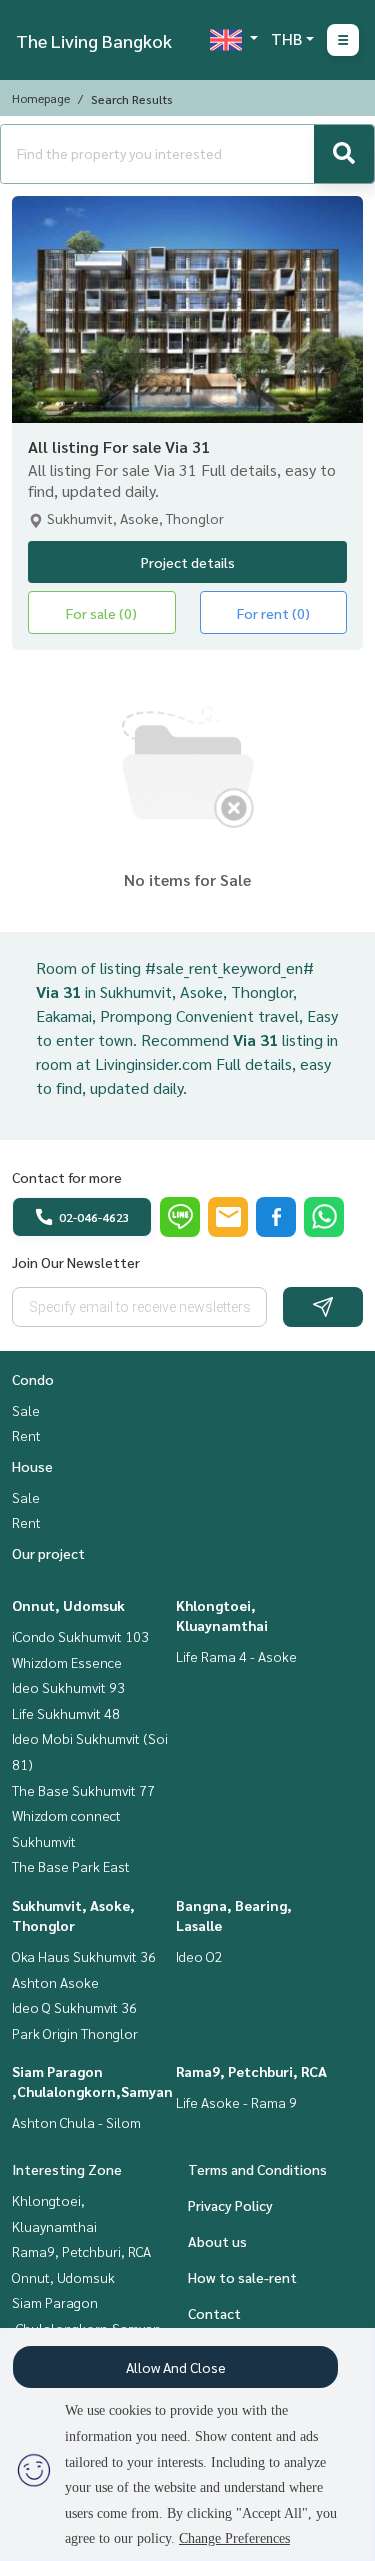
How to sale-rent (242, 2277)
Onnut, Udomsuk (68, 1605)
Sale (26, 1410)
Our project (48, 1553)
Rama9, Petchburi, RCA (251, 2071)
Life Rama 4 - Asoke (236, 1656)
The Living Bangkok (94, 40)
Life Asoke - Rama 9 (236, 2102)
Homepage (41, 98)
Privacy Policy (230, 2205)
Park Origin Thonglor (75, 2033)
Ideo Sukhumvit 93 (68, 1687)
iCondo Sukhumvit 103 (80, 1636)
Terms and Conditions (257, 2169)
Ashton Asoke (55, 1982)
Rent (26, 1435)
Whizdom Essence (67, 1662)
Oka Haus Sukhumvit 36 (84, 1956)
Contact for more (67, 1177)
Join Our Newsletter (76, 1262)
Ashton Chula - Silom (76, 2122)
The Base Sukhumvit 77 (83, 1790)
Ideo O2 (199, 1956)
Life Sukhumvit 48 (66, 1713)
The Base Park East (71, 1866)
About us (217, 2241)
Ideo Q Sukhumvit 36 (74, 2007)
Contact (214, 2313)
